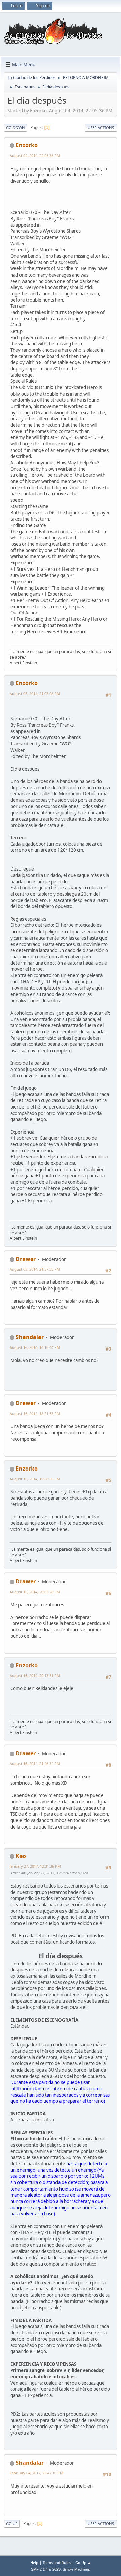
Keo (21, 1856)
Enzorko (27, 145)
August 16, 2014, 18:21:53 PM (35, 1413)
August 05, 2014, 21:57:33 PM (35, 1269)
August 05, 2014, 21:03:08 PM (35, 693)
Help (34, 2562)
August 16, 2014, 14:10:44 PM (35, 1347)
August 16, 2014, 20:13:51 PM (35, 1675)
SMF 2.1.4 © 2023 (46, 2569)
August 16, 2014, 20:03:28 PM (35, 1592)
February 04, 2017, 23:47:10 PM (36, 2473)
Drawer (26, 1259)
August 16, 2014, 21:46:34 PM (35, 1764)
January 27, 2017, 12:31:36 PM (35, 1866)
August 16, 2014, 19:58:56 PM (35, 1479)
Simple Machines (76, 2569)
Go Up (12, 2524)
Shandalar (30, 1337)
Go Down (15, 128)
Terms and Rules (57, 2562)
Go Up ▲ (83, 2562)
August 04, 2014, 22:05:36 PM (35, 155)
